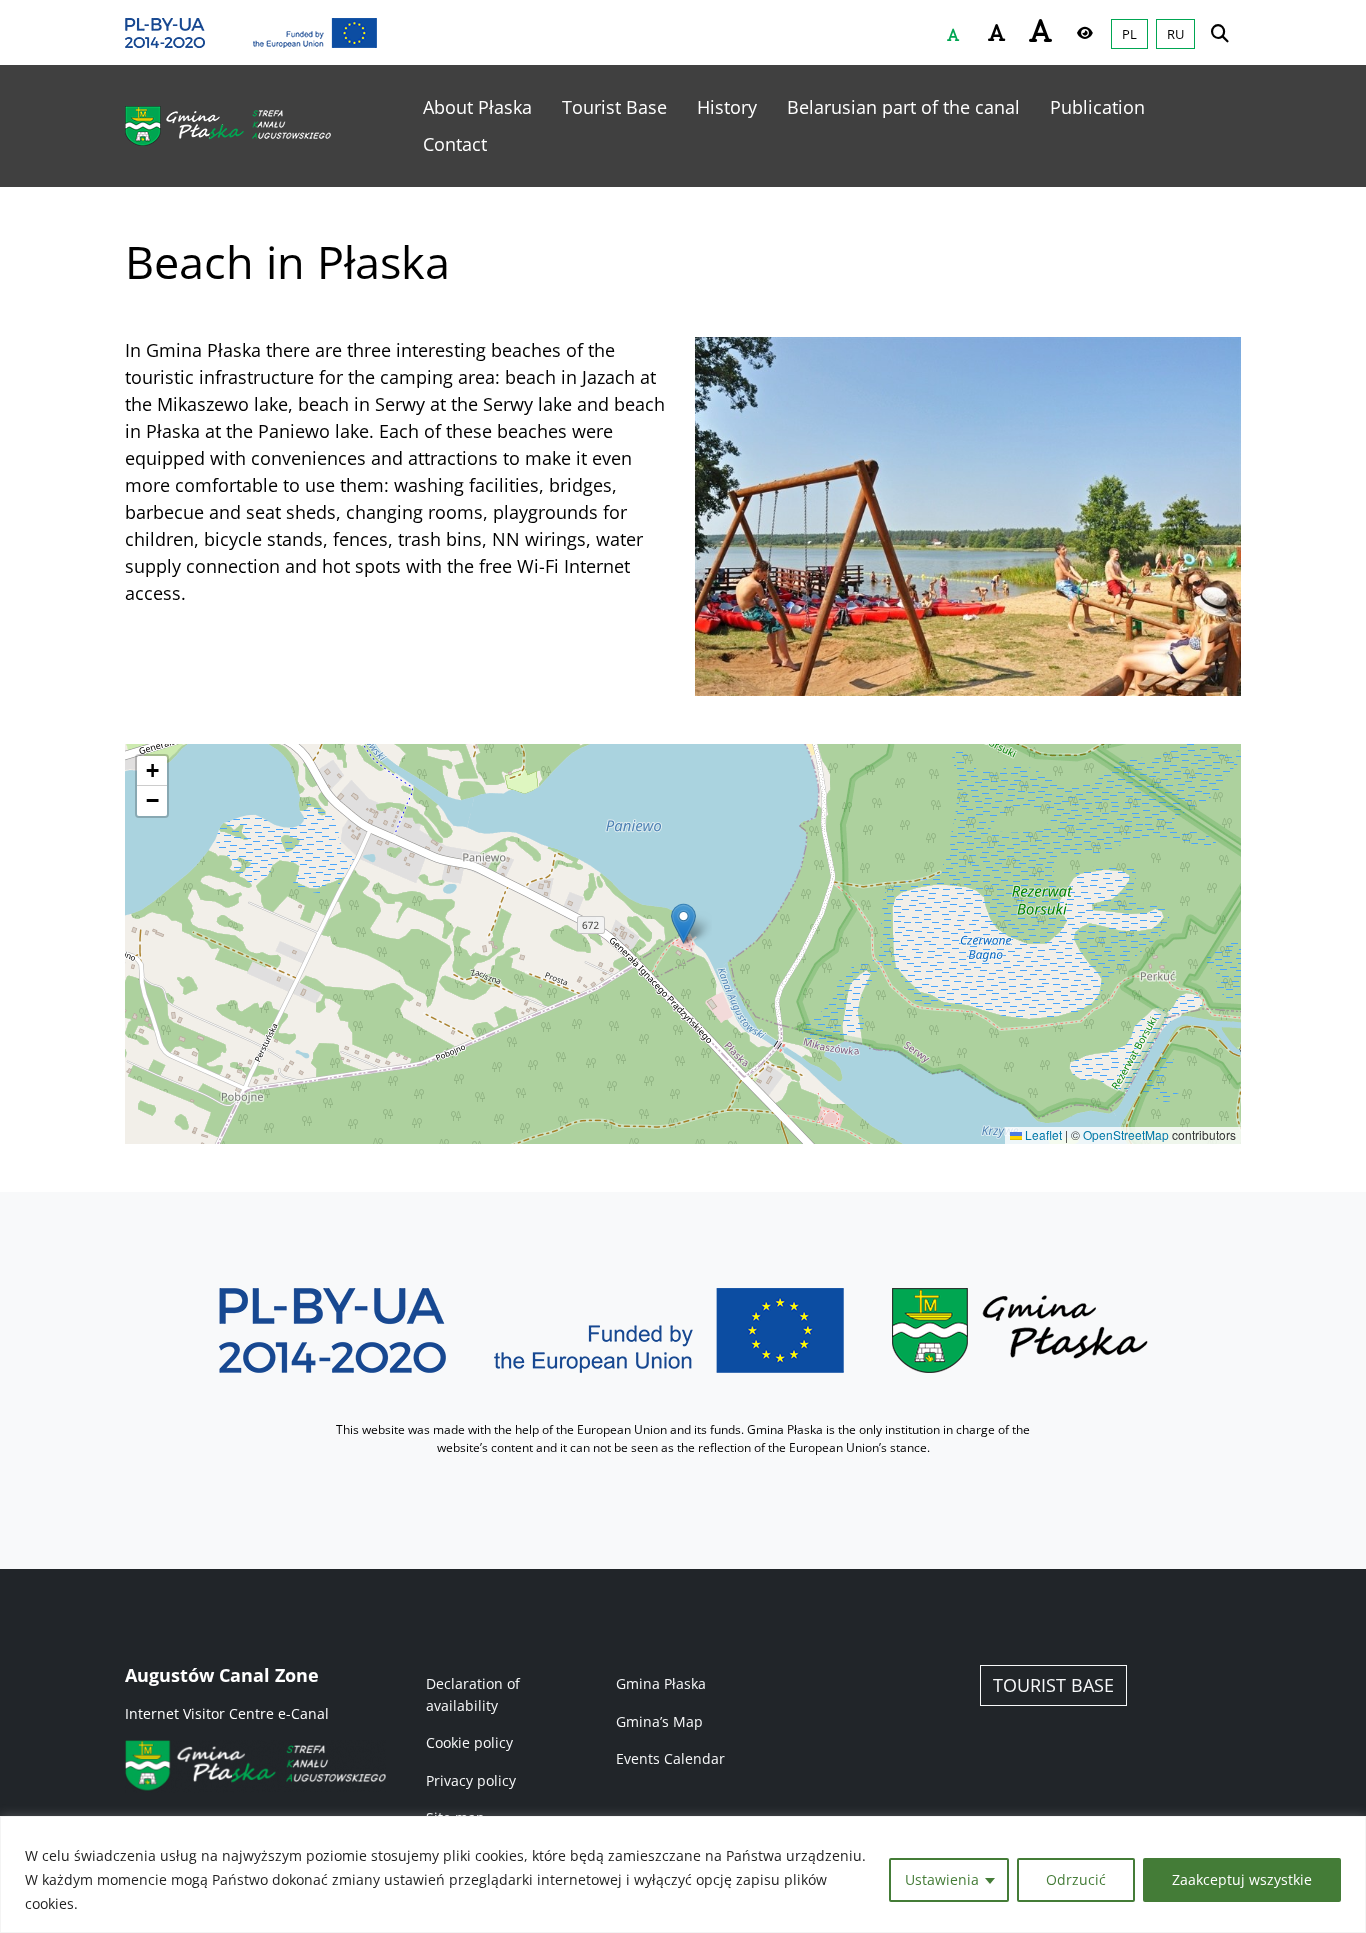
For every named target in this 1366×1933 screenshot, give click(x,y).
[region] (683, 1874)
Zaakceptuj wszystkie (1242, 1879)
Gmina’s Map (659, 1721)
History (727, 107)
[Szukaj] (1220, 32)
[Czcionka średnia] (997, 33)
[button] (683, 923)
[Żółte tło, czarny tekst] (1085, 33)
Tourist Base (614, 107)
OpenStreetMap (1126, 1134)
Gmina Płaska (661, 1683)
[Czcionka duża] (1041, 30)
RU (1175, 34)
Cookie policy (469, 1742)
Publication (1097, 107)
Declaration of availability (473, 1694)
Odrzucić (1076, 1879)
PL (1129, 34)
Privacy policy (471, 1780)
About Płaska (477, 107)
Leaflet (1042, 1134)
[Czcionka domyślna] (953, 35)
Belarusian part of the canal (903, 107)
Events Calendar (670, 1758)
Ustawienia (942, 1879)
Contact (455, 144)
